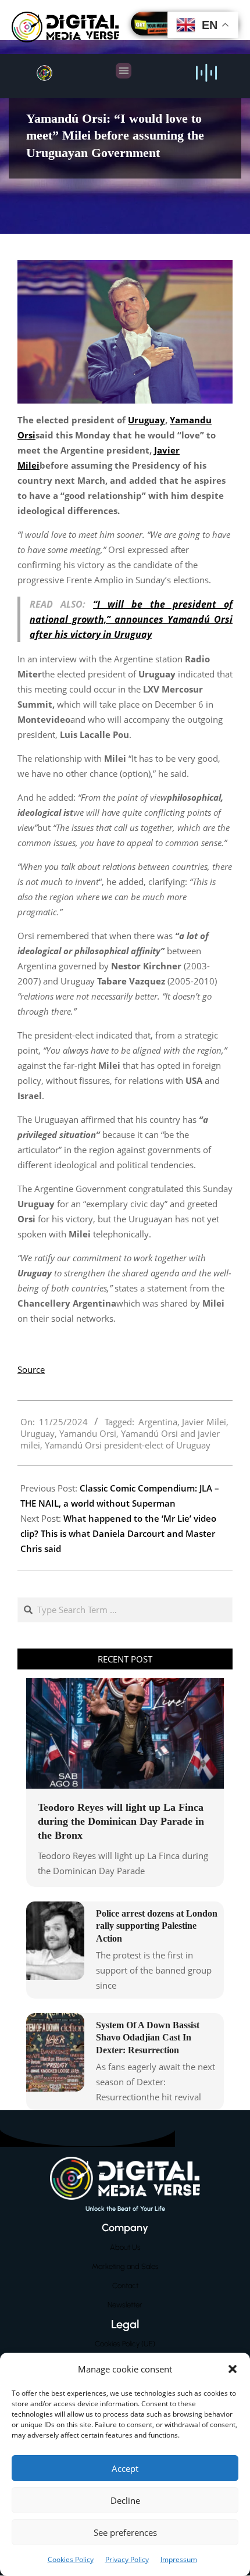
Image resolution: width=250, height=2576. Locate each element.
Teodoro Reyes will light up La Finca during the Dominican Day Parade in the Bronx (121, 1821)
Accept (125, 2468)
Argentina (158, 1422)
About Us (125, 2247)
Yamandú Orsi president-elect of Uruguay (128, 1445)
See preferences (125, 2532)
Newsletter (125, 2305)
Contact (125, 2286)
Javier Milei (204, 1422)
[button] (233, 2369)
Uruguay (37, 1433)
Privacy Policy (127, 2559)
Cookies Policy (71, 2559)
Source (31, 1369)
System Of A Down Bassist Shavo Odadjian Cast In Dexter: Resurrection (148, 2038)
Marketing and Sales (125, 2266)
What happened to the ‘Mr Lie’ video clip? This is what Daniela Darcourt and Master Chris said (118, 1533)
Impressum (179, 2559)
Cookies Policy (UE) (125, 2344)
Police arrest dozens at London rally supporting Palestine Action (157, 1926)
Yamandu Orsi (88, 1433)
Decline (125, 2500)
